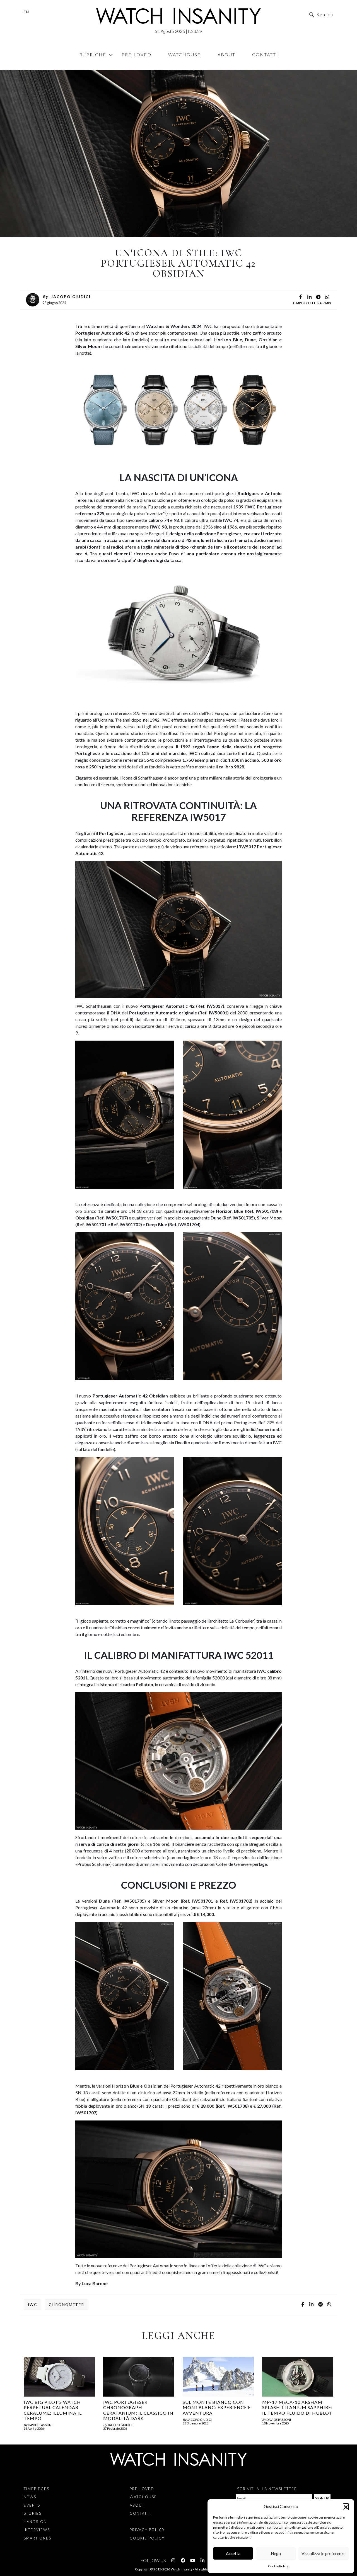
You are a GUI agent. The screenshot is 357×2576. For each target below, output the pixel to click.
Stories (33, 2513)
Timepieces (37, 2489)
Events (32, 2505)
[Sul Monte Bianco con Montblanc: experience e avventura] (218, 2377)
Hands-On (34, 67)
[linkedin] (309, 297)
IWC (32, 2305)
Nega (276, 2553)
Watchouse (184, 54)
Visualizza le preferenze (324, 2553)
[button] (346, 2506)
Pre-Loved (137, 54)
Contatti (265, 54)
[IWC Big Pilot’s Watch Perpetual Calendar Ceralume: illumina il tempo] (59, 2377)
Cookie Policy (278, 2566)
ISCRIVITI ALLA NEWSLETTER (266, 2489)
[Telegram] (318, 297)
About (226, 54)
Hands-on (35, 2522)
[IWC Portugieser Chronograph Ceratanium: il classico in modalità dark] (139, 2377)
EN (26, 12)
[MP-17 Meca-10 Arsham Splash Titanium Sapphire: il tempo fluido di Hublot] (298, 2377)
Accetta (233, 2553)
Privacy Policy (147, 2530)
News (30, 2497)
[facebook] (300, 297)
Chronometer (67, 2305)
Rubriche (93, 54)
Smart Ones (38, 2538)
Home (25, 67)
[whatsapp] (327, 297)
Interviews (37, 2530)
